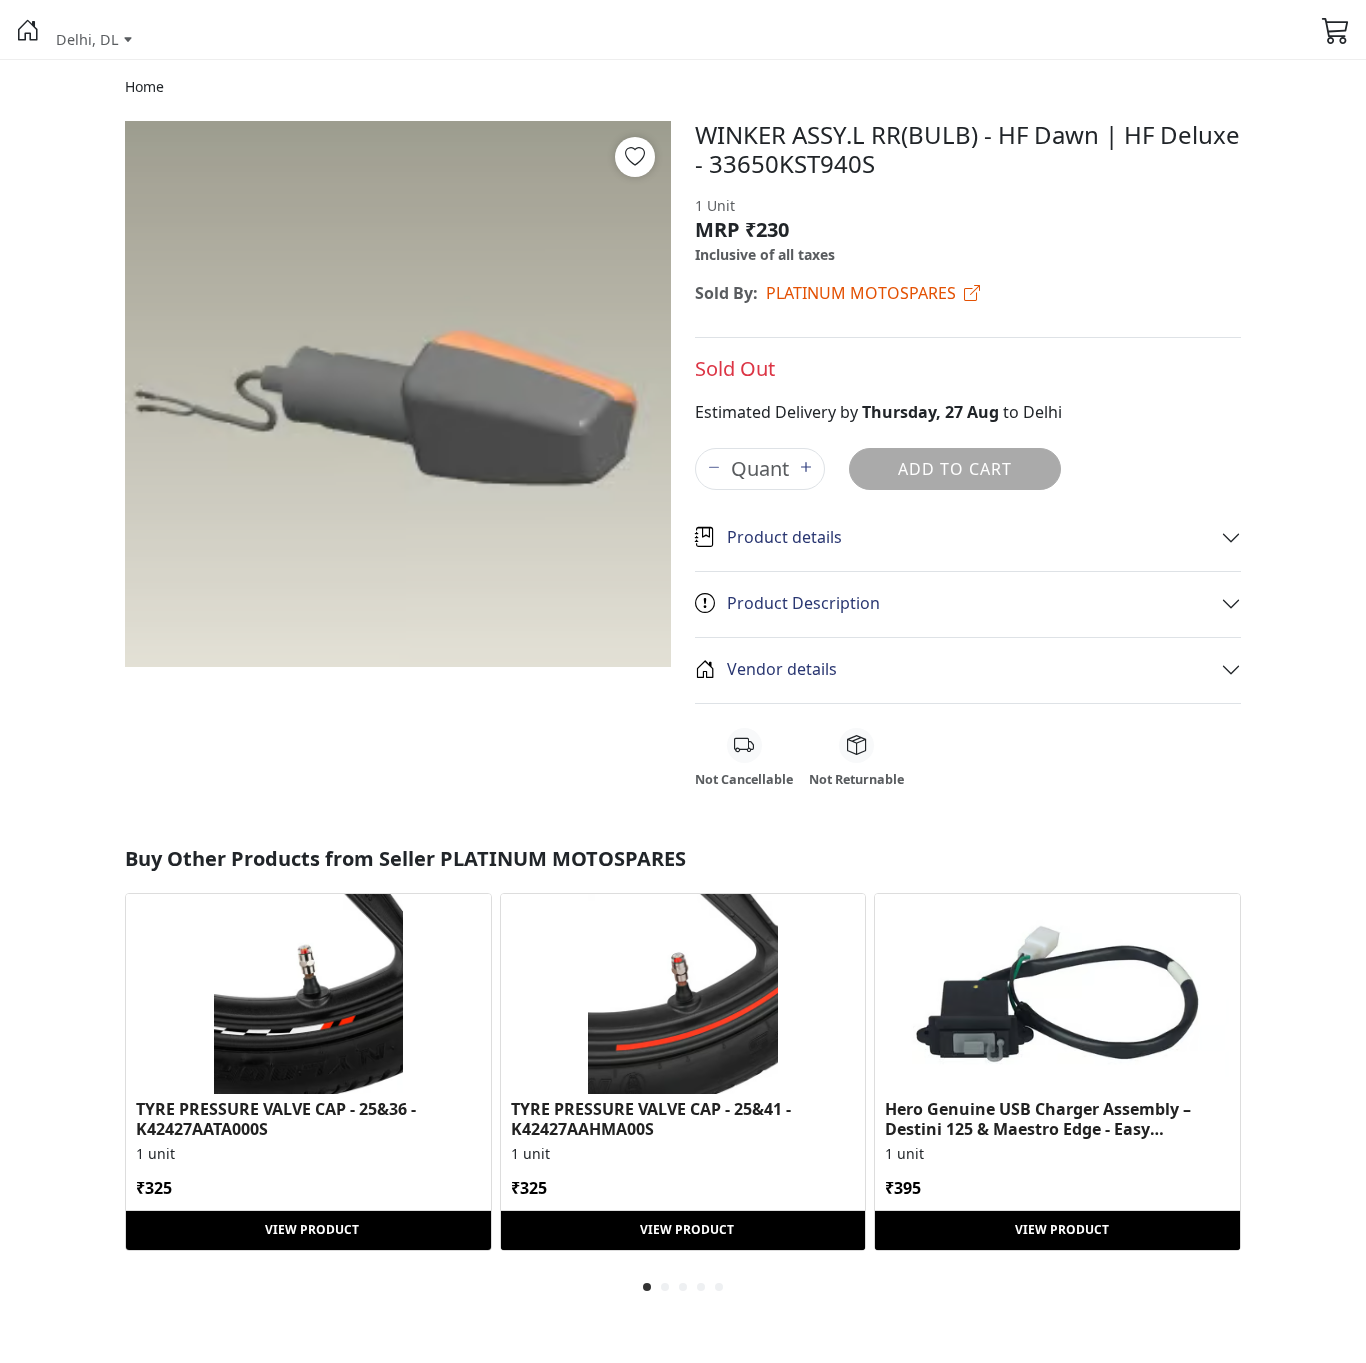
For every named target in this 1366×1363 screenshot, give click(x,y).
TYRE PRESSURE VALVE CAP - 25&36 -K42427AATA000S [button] (276, 1119)
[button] (28, 30)
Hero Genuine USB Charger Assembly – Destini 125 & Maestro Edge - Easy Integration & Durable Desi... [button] (1038, 1119)
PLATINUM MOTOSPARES (861, 293)
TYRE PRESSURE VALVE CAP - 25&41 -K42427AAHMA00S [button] (651, 1119)
